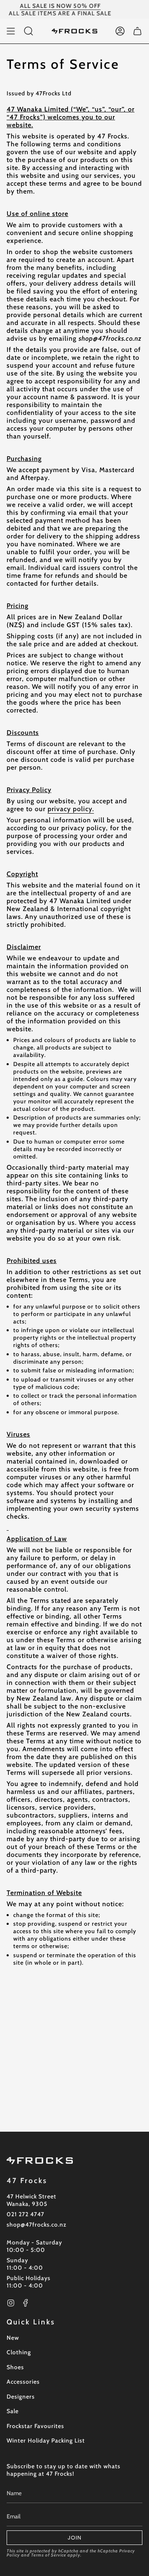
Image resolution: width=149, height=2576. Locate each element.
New (13, 2338)
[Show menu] (11, 31)
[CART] (137, 31)
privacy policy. (71, 809)
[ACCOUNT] (120, 31)
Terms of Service (49, 2555)
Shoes (15, 2367)
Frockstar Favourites (35, 2426)
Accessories (23, 2382)
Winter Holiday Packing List (46, 2440)
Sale (13, 2411)
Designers (21, 2397)
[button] (29, 31)
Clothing (19, 2352)
